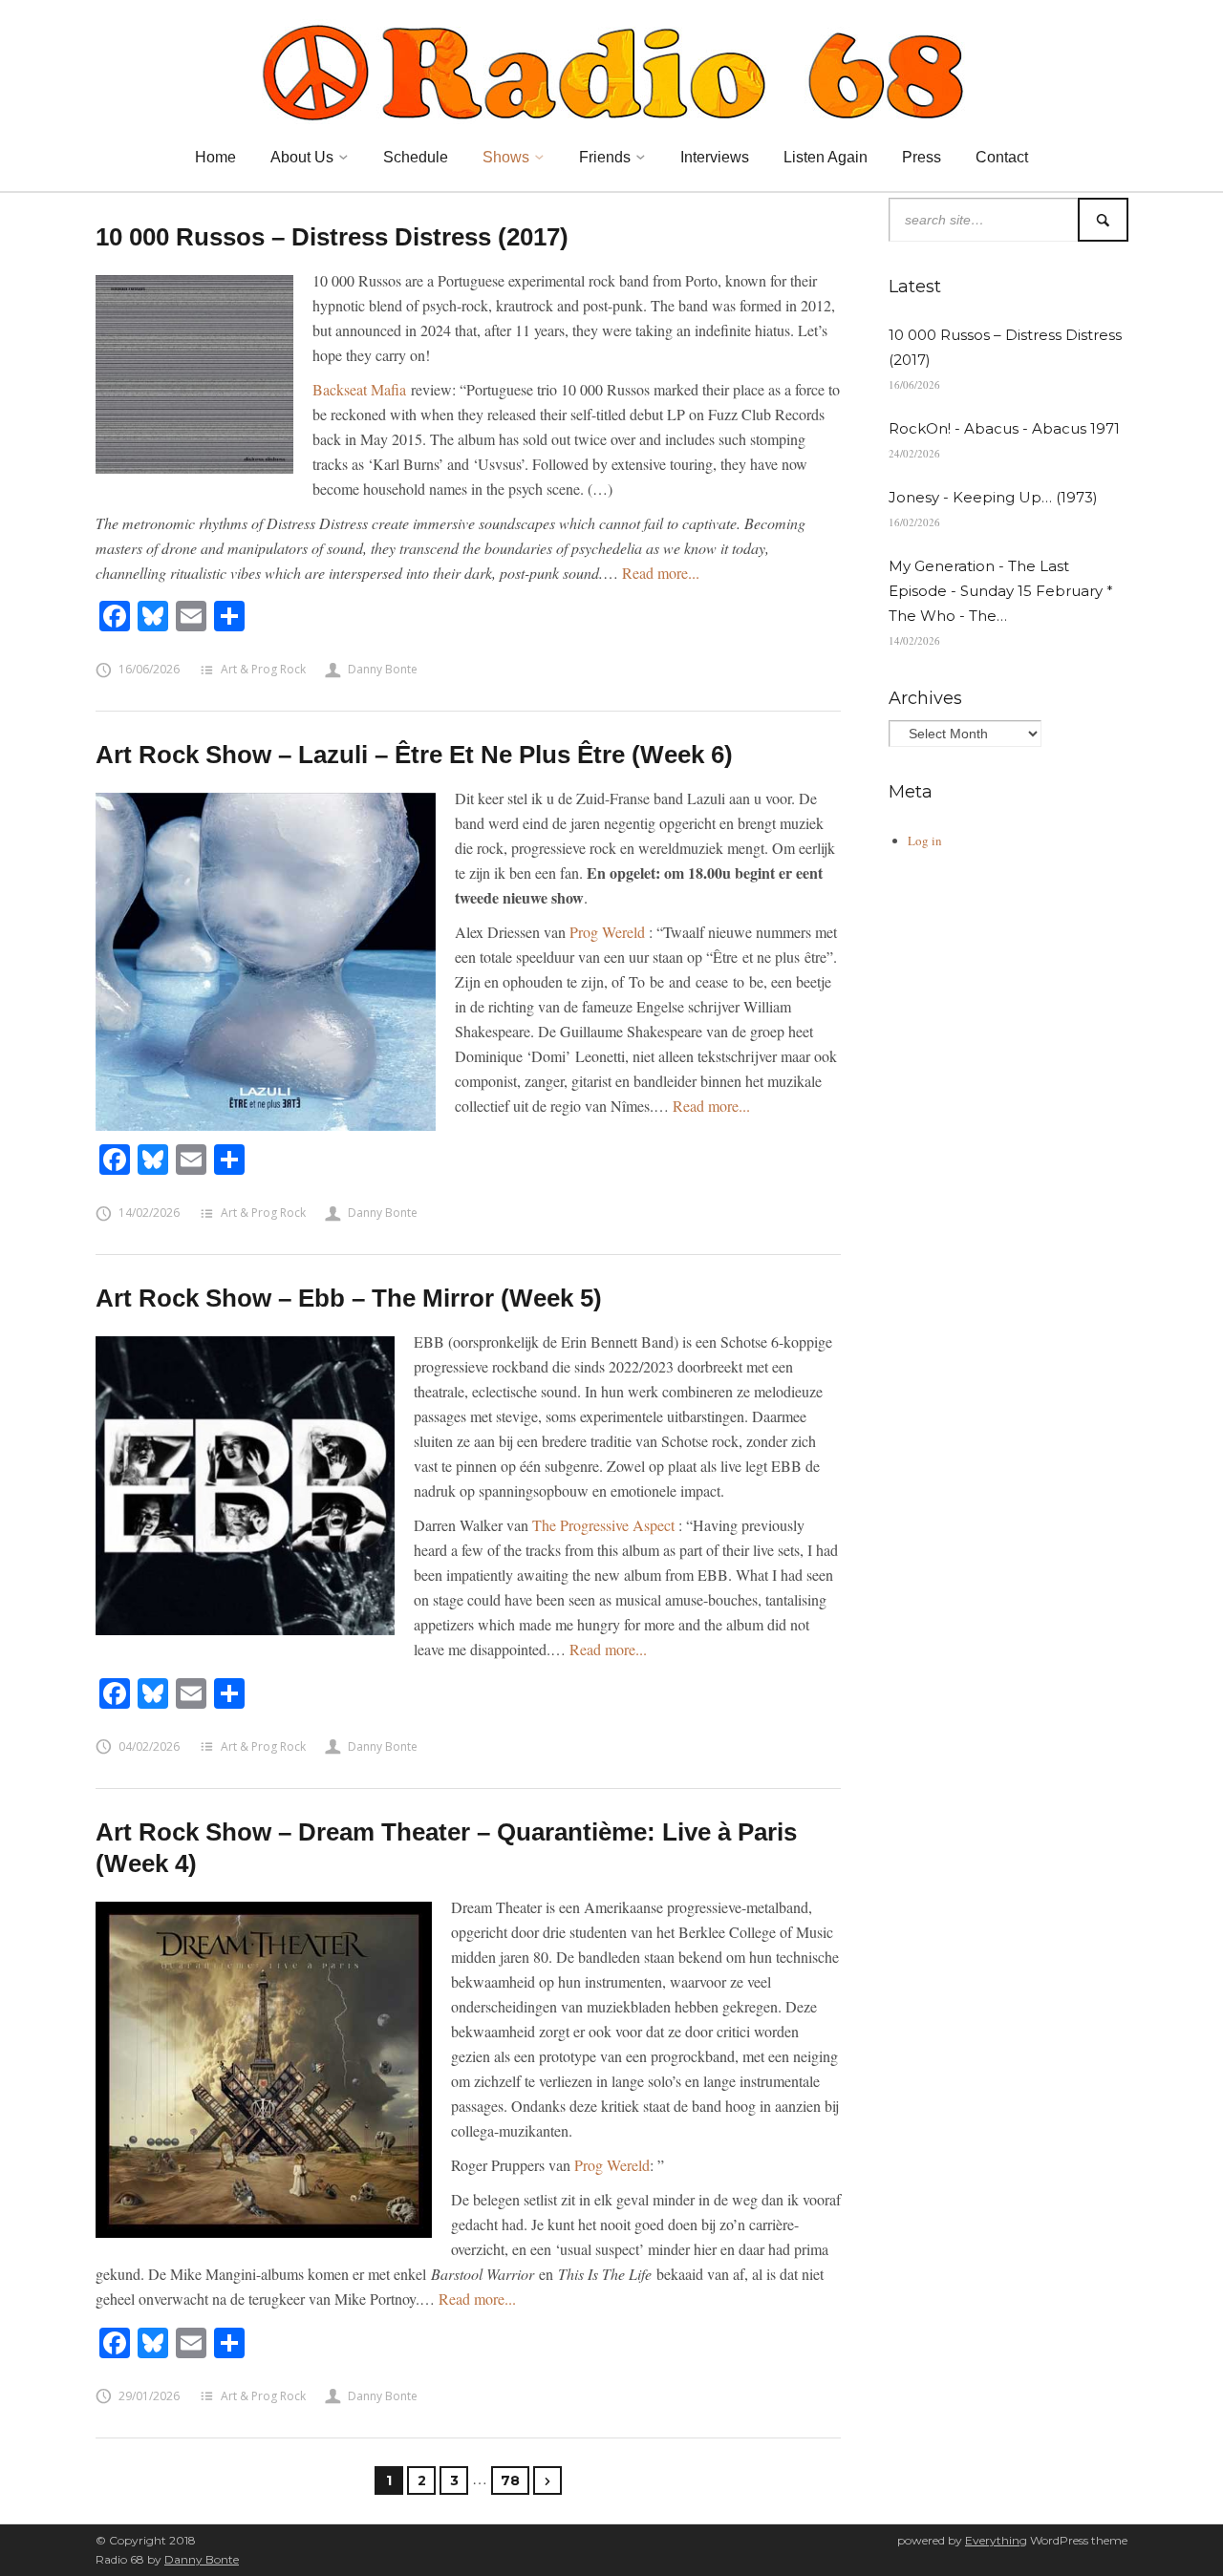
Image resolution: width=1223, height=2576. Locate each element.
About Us (302, 157)
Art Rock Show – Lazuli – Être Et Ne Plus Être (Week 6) (414, 755)
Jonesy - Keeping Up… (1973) (993, 497)
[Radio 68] (611, 70)
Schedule (416, 157)
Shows (506, 157)
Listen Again (826, 157)
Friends (605, 157)
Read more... (661, 573)
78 (510, 2480)
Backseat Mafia (359, 389)
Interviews (715, 157)
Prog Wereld (607, 932)
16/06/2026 (149, 669)
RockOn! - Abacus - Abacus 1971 (1004, 428)
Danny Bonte (383, 669)
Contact (1002, 157)
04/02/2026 (149, 1746)
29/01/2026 (149, 2396)
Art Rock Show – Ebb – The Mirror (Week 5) (349, 1298)
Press (922, 157)
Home (215, 157)
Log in (925, 841)
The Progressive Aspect (603, 1525)
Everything (996, 2540)
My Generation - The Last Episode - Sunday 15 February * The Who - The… (1001, 591)
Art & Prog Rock (263, 669)
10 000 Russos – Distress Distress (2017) (332, 237)
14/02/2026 (149, 1213)
